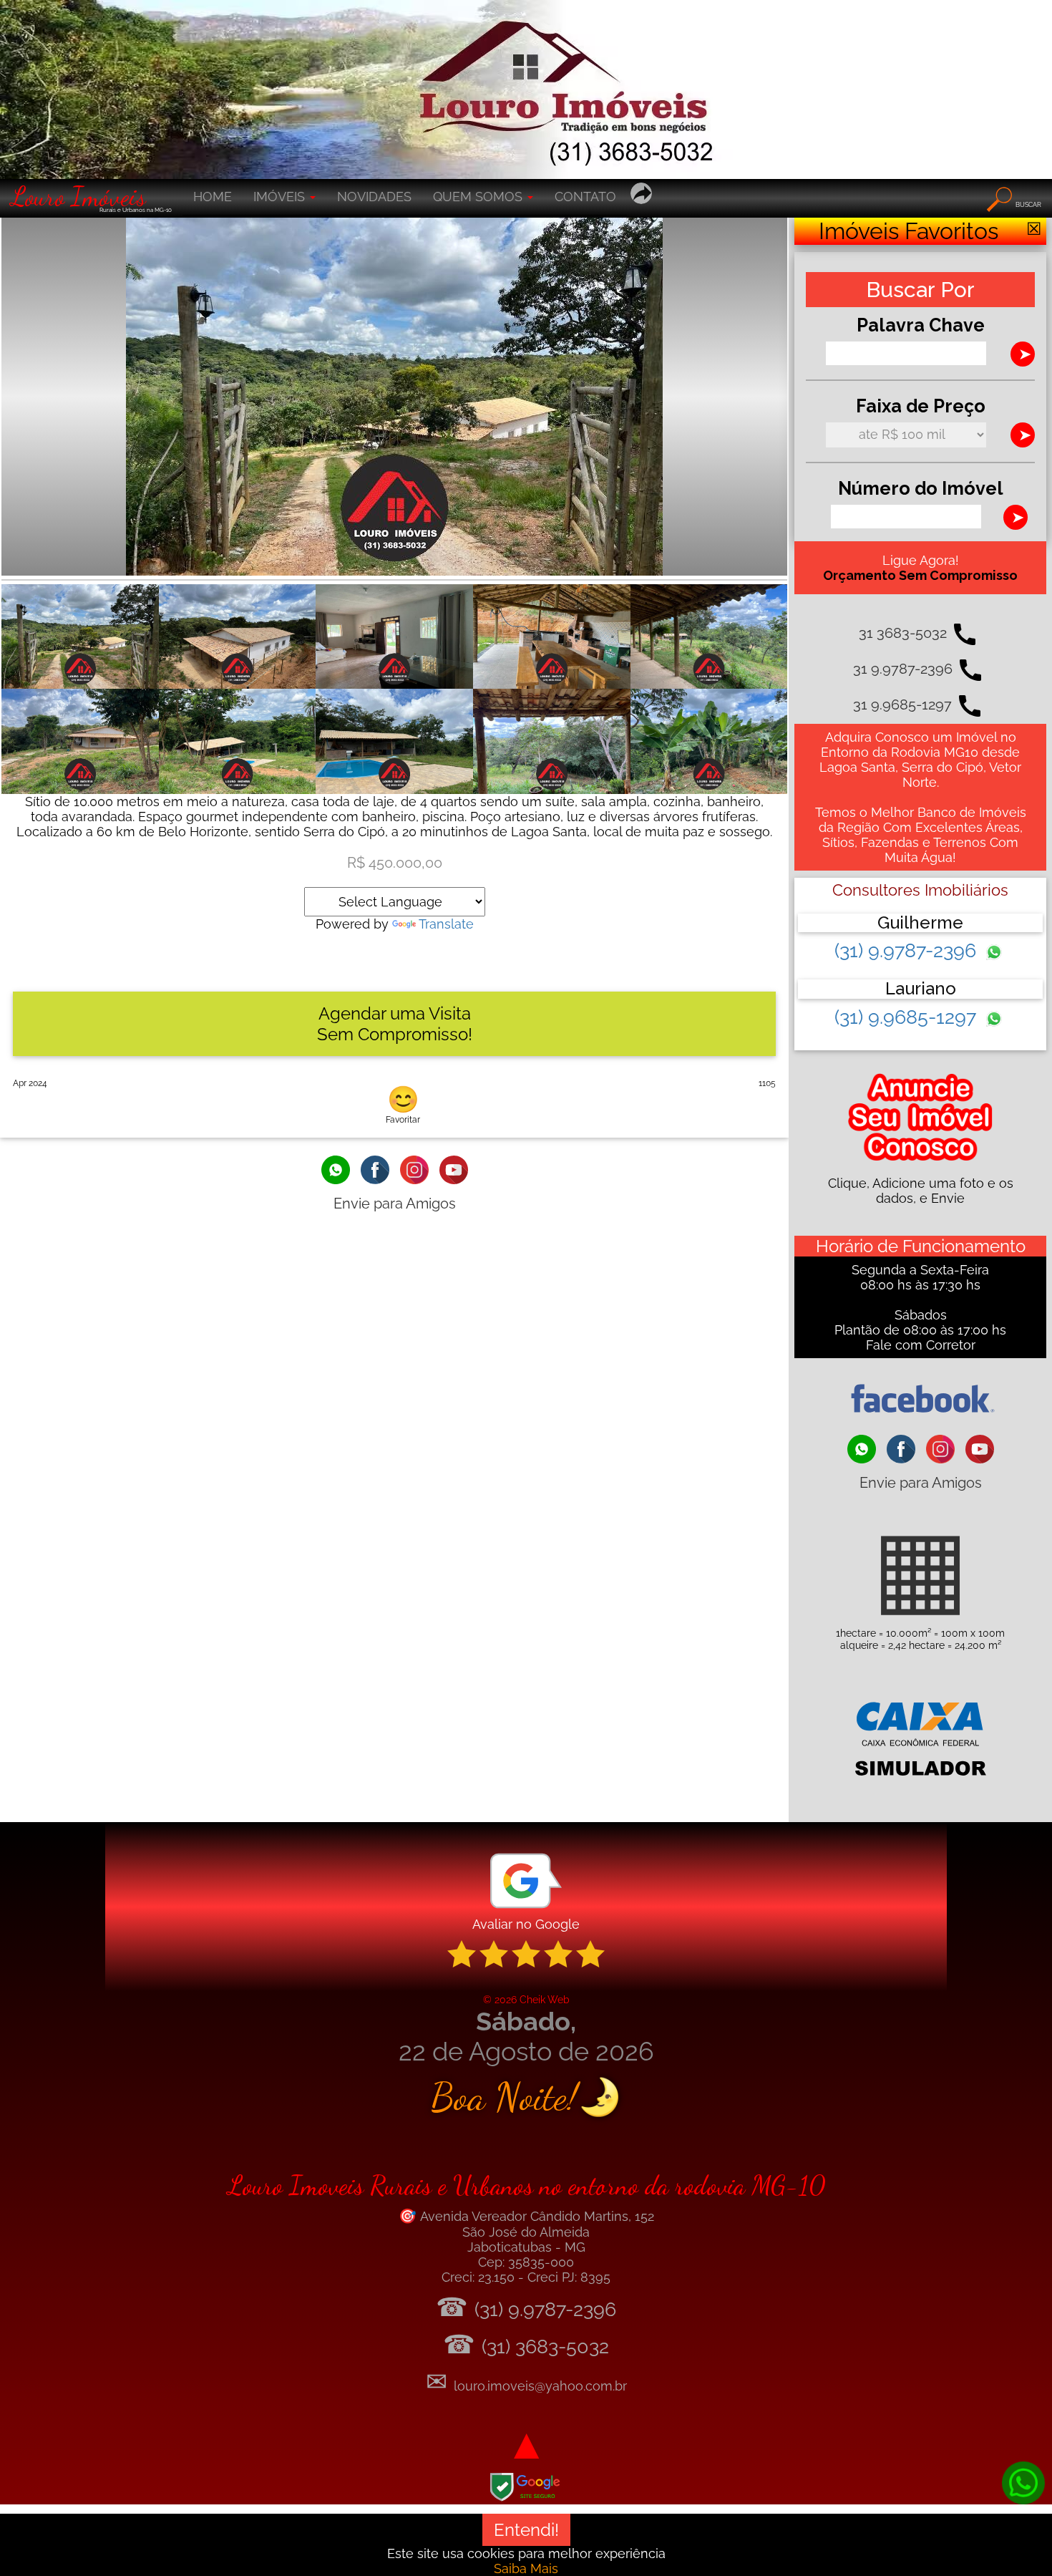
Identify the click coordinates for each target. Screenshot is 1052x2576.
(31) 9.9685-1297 (908, 1017)
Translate (446, 924)
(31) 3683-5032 (545, 2347)
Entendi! (526, 2530)
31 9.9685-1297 (902, 704)
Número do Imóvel (921, 488)
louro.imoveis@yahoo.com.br (540, 2386)
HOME (213, 197)
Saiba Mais (526, 2568)
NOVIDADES (374, 197)
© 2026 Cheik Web (526, 1999)
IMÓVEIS (281, 197)
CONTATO (585, 197)
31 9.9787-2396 (903, 669)
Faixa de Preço (921, 406)
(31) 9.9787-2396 (908, 950)
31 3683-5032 (903, 633)
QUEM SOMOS (479, 197)
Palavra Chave (921, 325)
